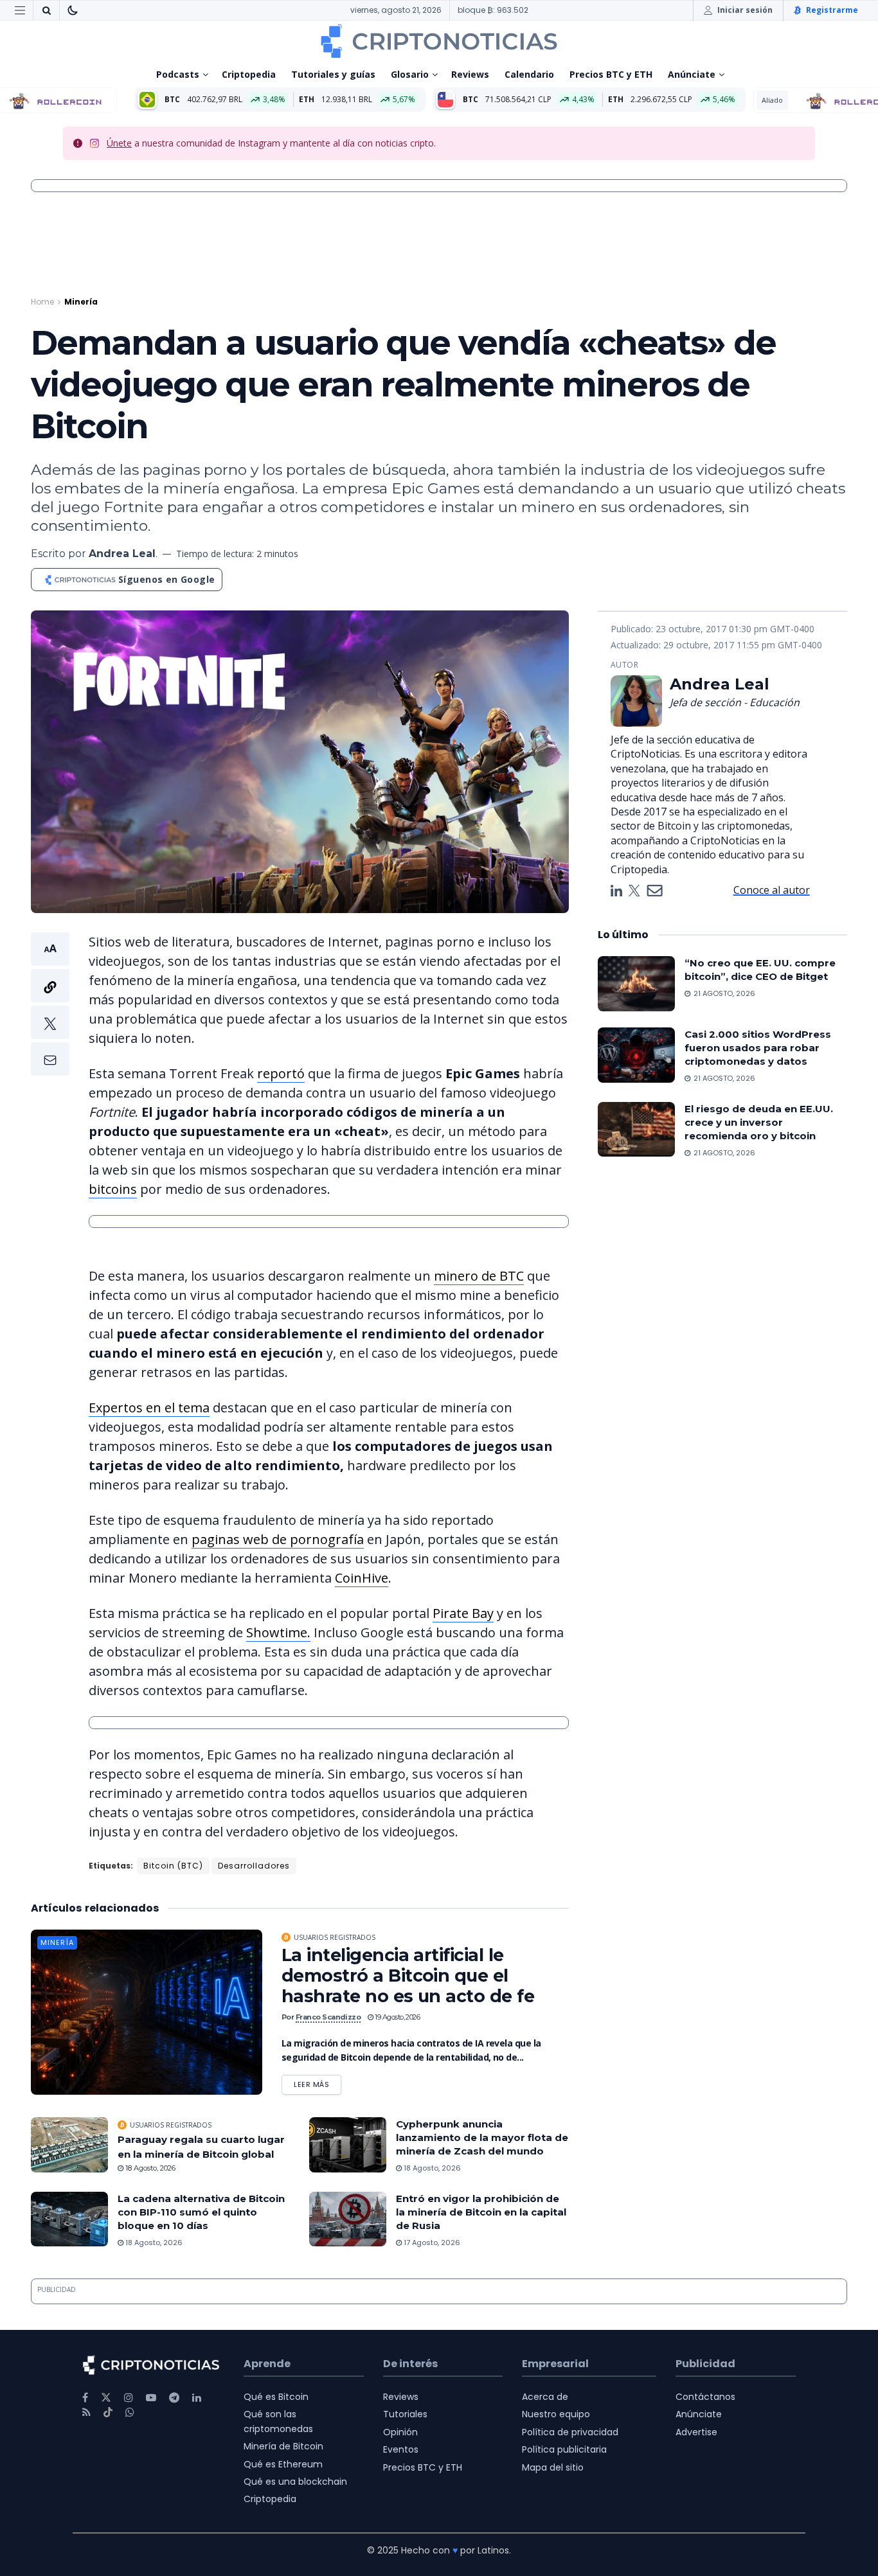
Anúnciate (692, 74)
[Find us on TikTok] (108, 2413)
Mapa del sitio (553, 2467)
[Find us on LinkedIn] (197, 2398)
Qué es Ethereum (283, 2464)
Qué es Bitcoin (276, 2397)
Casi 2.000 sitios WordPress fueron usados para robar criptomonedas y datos (758, 1048)
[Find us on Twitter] (106, 2398)
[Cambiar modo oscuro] (73, 10)
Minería (81, 302)
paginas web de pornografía (278, 1539)
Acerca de (545, 2397)
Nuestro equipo (556, 2414)
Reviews (470, 74)
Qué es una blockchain (295, 2482)
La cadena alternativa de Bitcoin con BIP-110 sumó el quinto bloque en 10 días (201, 2212)
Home (42, 302)
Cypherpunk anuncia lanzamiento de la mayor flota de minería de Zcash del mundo (482, 2137)
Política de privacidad (570, 2432)
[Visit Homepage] (439, 41)
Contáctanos (705, 2397)
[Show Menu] (20, 10)
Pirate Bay (463, 1613)
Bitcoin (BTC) (173, 1866)
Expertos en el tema (149, 1408)
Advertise (696, 2432)
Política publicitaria (564, 2449)
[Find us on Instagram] (129, 2398)
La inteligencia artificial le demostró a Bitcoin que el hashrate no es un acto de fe (408, 1976)
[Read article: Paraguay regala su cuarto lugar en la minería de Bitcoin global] (69, 2145)
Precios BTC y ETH (611, 74)
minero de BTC (479, 1276)
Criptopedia (249, 74)
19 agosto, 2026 (397, 2017)
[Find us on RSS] (86, 2412)
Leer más (318, 2082)
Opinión (400, 2432)
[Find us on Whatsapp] (130, 2412)
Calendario (529, 74)
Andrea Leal (122, 554)
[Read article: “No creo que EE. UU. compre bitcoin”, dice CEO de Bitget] (636, 984)
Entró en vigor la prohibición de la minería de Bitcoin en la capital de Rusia (481, 2212)
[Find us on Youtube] (151, 2398)
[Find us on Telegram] (174, 2398)
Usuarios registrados (335, 1937)
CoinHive (362, 1578)
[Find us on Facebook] (85, 2398)
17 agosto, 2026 (431, 2243)
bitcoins (113, 1189)
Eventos (401, 2449)
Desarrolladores (254, 1866)
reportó (281, 1073)
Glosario (410, 74)
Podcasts (178, 74)
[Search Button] (46, 10)
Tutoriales (405, 2414)
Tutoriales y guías (333, 74)
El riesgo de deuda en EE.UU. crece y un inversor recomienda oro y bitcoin (759, 1122)
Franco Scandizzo (328, 2017)
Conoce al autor (772, 890)
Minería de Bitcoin (283, 2446)
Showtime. (278, 1632)
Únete (119, 143)
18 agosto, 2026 (149, 2168)
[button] (50, 1004)
